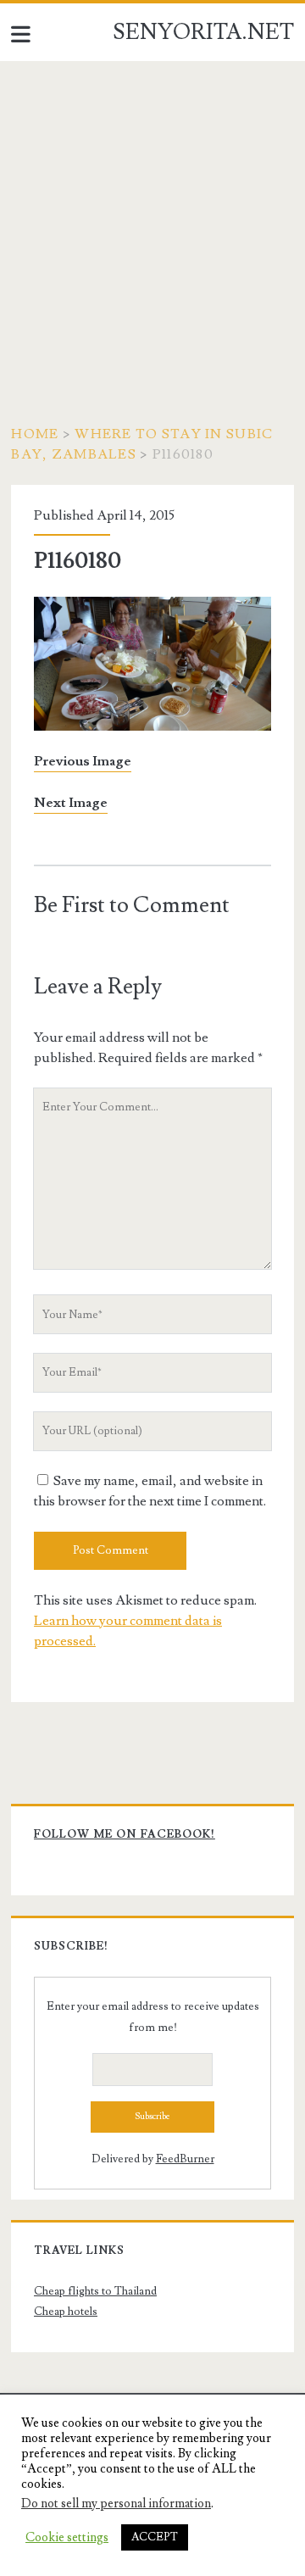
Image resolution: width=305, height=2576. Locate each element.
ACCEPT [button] (155, 2537)
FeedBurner (185, 2159)
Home (35, 434)
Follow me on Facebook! (125, 1834)
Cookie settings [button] (67, 2538)
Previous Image (83, 761)
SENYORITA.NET (203, 32)
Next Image (71, 803)
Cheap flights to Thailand (95, 2291)
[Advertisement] (152, 222)
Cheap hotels (66, 2312)
